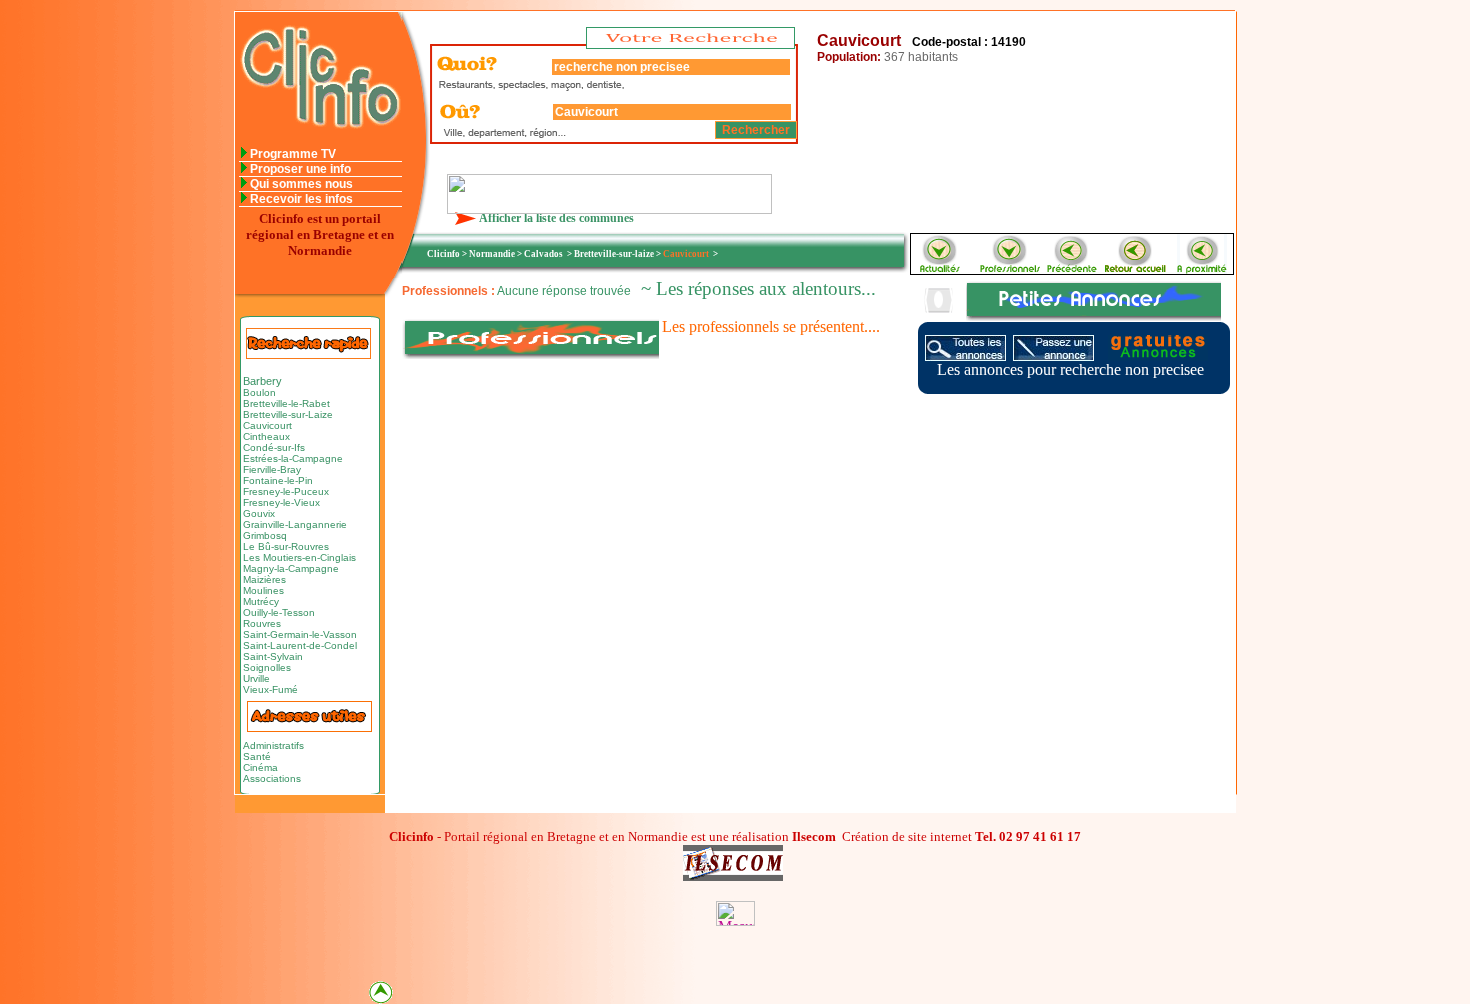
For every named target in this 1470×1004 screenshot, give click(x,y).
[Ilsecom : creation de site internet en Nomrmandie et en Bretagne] (609, 208)
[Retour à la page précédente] (1073, 268)
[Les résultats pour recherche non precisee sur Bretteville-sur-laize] (1202, 268)
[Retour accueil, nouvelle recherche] (318, 141)
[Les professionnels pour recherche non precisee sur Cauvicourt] (1009, 268)
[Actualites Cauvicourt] (938, 268)
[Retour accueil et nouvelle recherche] (1137, 268)
